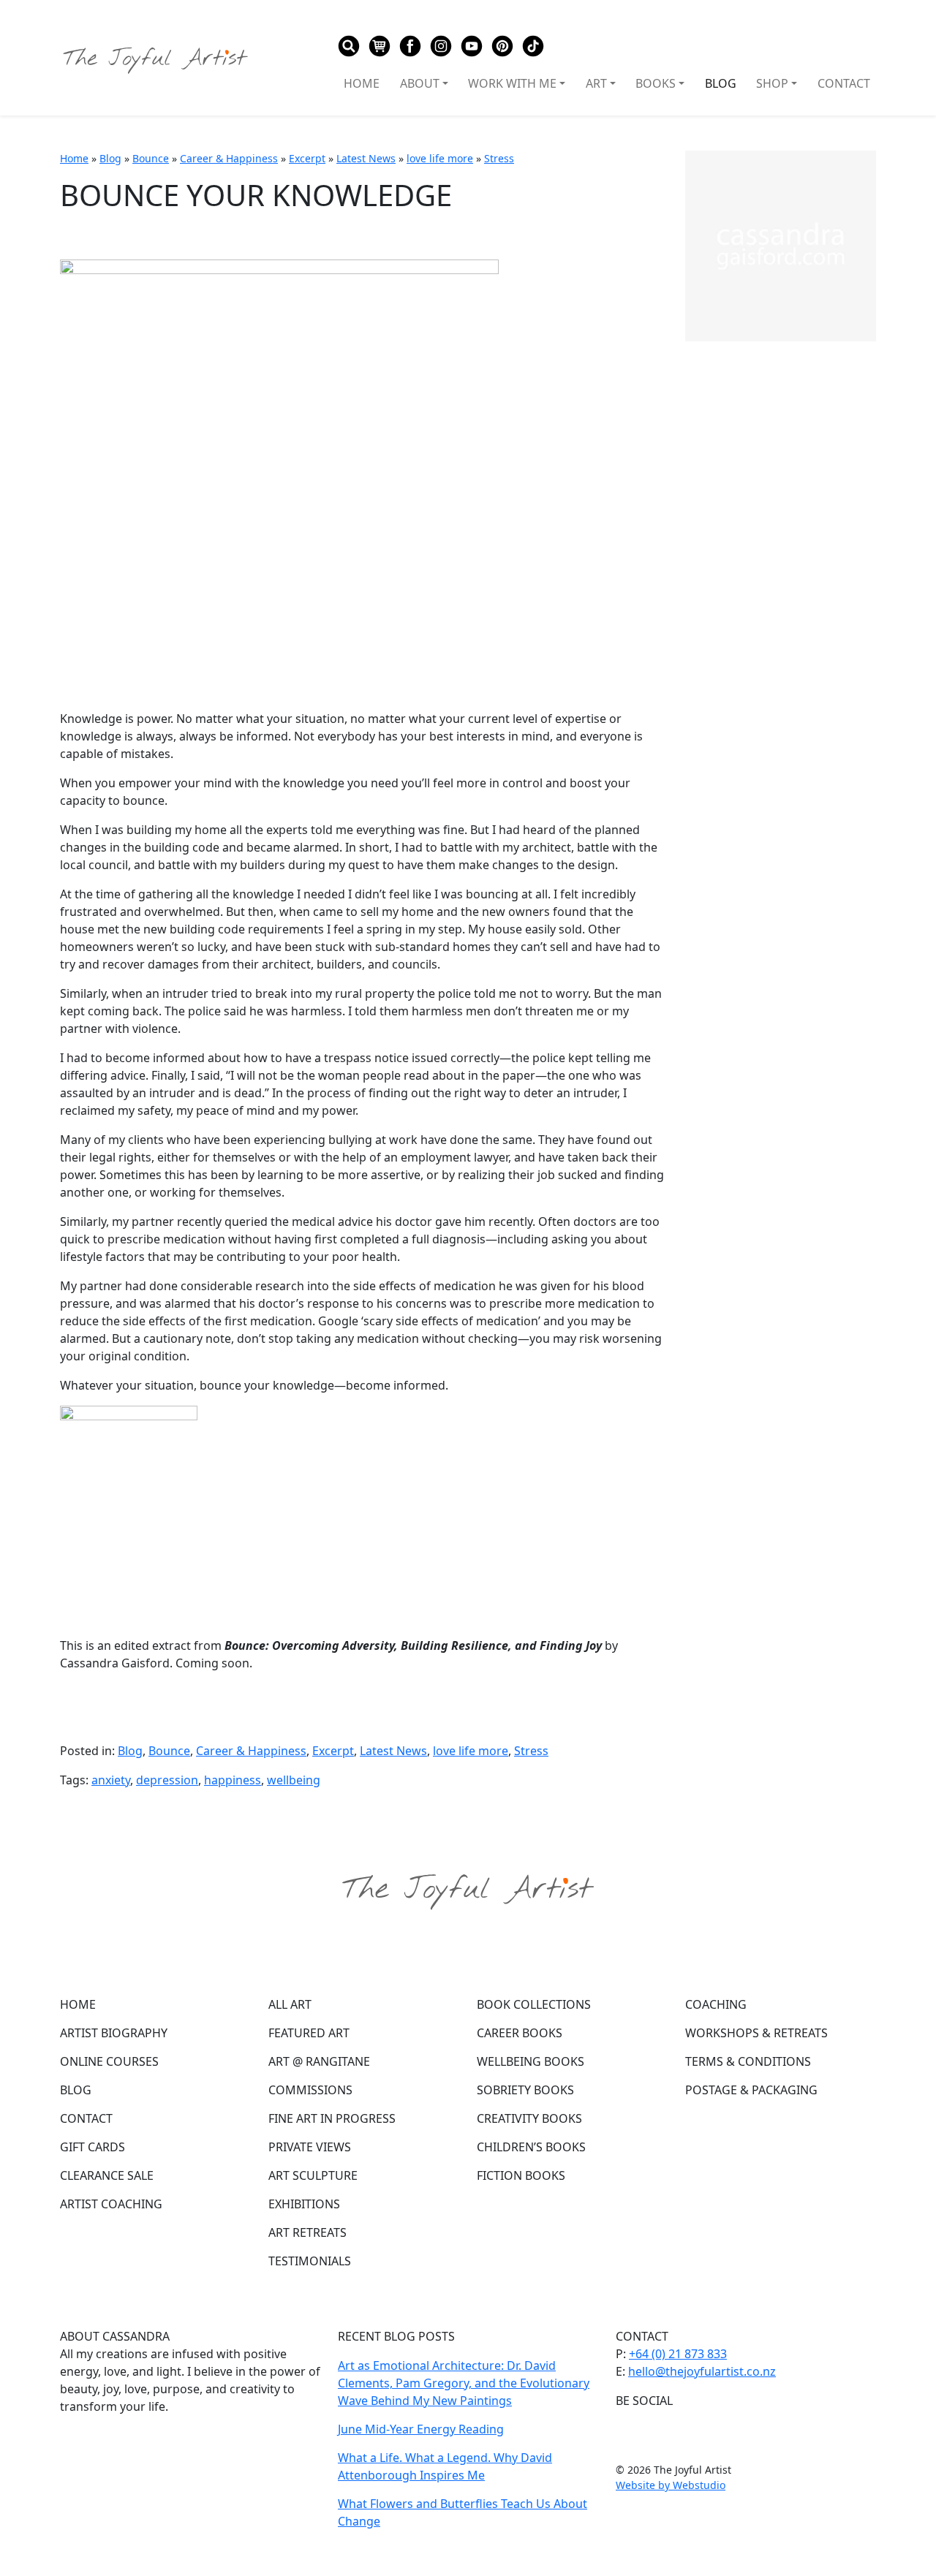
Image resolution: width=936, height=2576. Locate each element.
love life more (440, 158)
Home (362, 83)
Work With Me (512, 83)
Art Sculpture (313, 2175)
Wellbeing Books (531, 2061)
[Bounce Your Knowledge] (279, 477)
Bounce (151, 158)
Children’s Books (531, 2147)
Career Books (520, 2033)
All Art (290, 2004)
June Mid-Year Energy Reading (421, 2429)
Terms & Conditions (748, 2061)
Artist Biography (114, 2033)
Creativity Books (529, 2118)
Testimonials (310, 2261)
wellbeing (294, 1780)
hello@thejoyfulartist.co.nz (702, 2371)
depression (167, 1780)
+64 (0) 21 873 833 (678, 2354)
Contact (844, 83)
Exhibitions (304, 2204)
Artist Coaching (111, 2204)
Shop (772, 83)
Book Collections (534, 2004)
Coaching (716, 2004)
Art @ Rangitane (319, 2061)
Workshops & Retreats (756, 2033)
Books (656, 83)
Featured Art (309, 2033)
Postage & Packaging (751, 2090)
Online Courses (109, 2061)
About (420, 83)
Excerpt (307, 158)
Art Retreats (307, 2232)
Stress (499, 158)
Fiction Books (521, 2175)
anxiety (111, 1780)
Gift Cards (93, 2147)
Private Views (310, 2147)
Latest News (366, 158)
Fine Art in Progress (332, 2118)
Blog (721, 83)
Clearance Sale (107, 2175)
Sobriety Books (525, 2090)
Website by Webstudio (671, 2485)
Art (596, 83)
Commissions (310, 2090)
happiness (233, 1780)
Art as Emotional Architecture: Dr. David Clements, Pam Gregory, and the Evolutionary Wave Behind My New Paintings (464, 2383)
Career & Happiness (229, 158)
